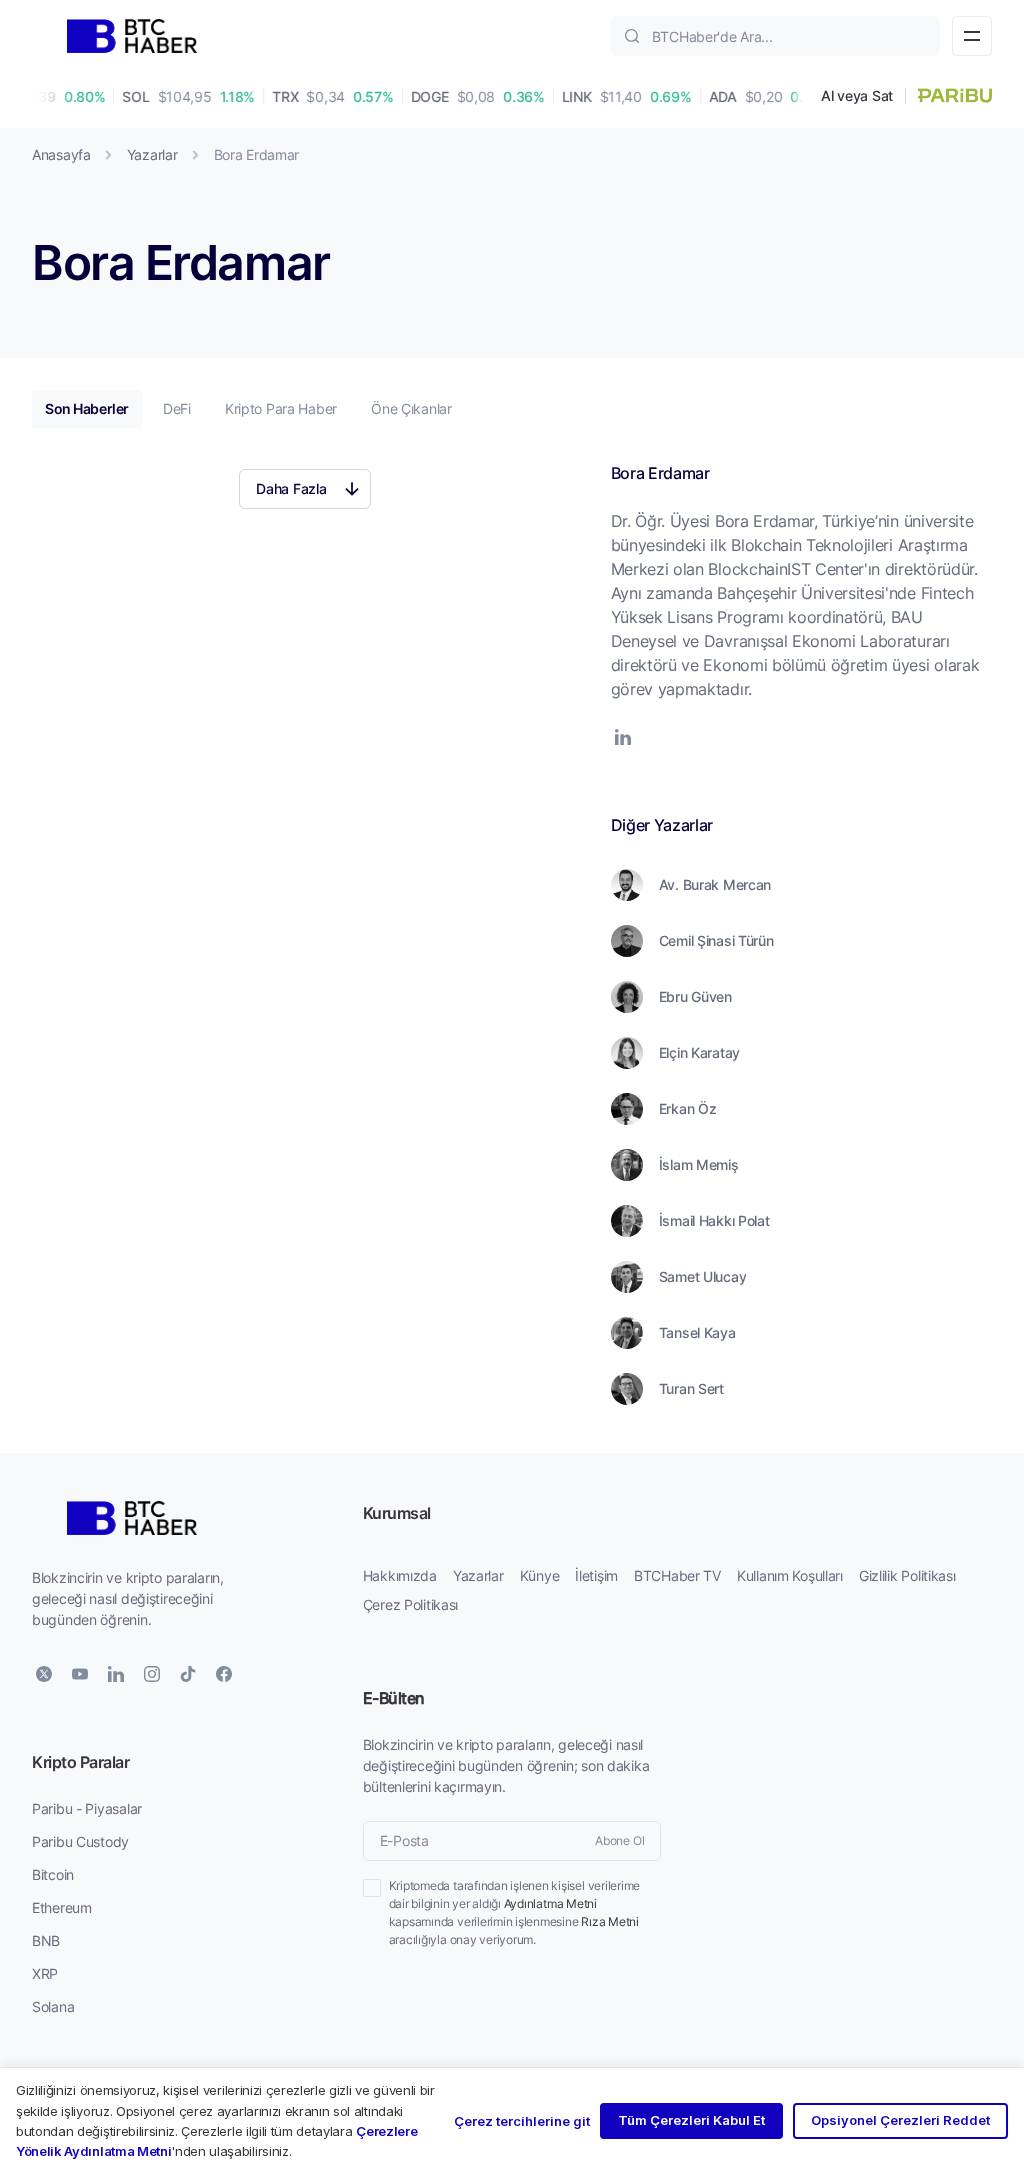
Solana (53, 2006)
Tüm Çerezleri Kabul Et (691, 2120)
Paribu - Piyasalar (87, 1808)
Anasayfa (61, 154)
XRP (45, 1973)
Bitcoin (53, 1874)
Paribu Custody (80, 1841)
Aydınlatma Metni (550, 1903)
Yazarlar (152, 154)
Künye (540, 1575)
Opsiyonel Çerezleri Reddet (900, 2120)
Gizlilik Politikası (907, 1575)
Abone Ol (619, 1840)
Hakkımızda (400, 1575)
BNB (46, 1940)
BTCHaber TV (677, 1575)
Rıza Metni (610, 1921)
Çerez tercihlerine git (522, 2121)
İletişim (596, 1575)
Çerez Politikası (411, 1604)
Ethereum (62, 1907)
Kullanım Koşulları (790, 1575)
